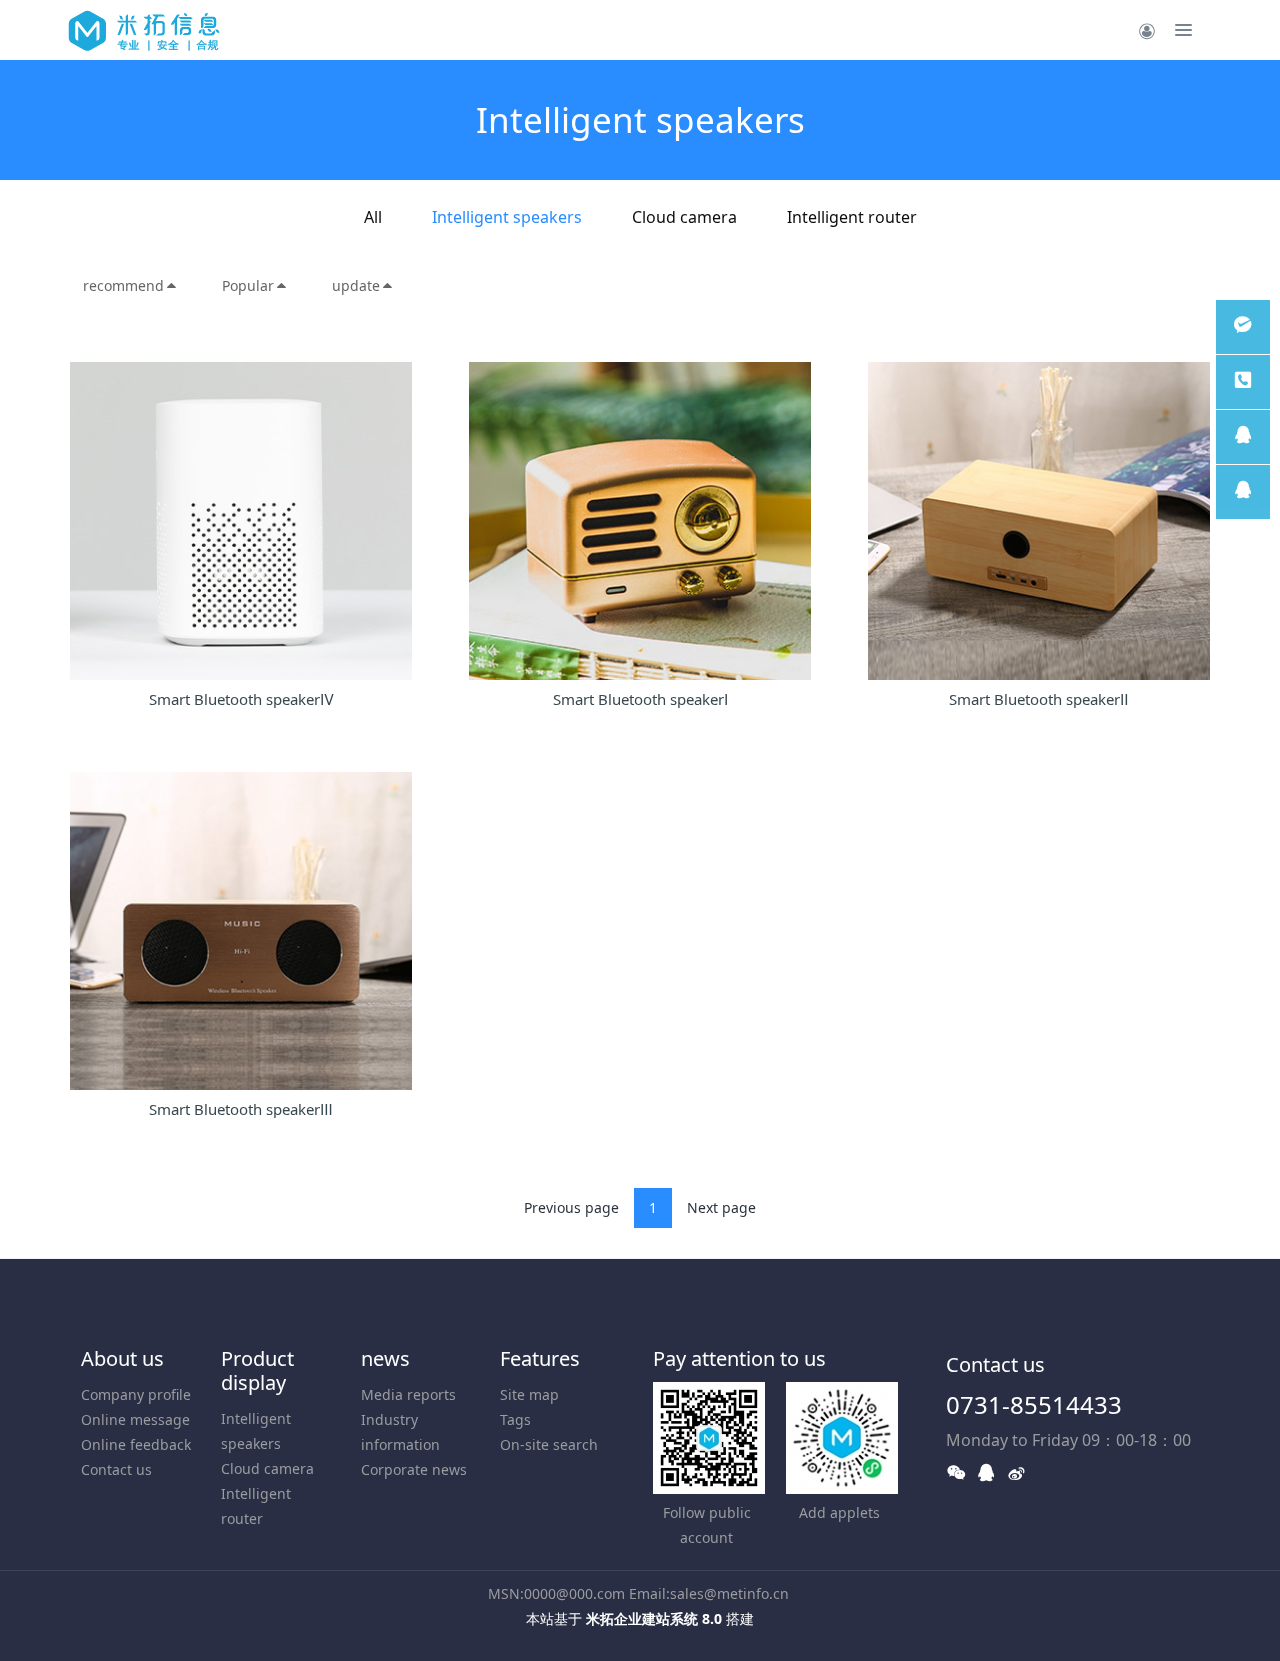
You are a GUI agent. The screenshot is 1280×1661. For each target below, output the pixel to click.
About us (122, 1358)
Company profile (136, 1394)
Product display (257, 1370)
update (356, 285)
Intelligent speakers (507, 217)
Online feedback (136, 1444)
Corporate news (414, 1469)
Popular (248, 285)
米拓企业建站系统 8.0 (654, 1618)
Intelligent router (852, 217)
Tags (515, 1419)
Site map (529, 1394)
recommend (123, 285)
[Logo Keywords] (144, 30)
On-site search (549, 1444)
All (373, 217)
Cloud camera (684, 217)
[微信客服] (1243, 327)
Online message (135, 1419)
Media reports (408, 1394)
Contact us (116, 1469)
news (385, 1358)
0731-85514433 (1034, 1404)
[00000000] (1243, 382)
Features (540, 1358)
